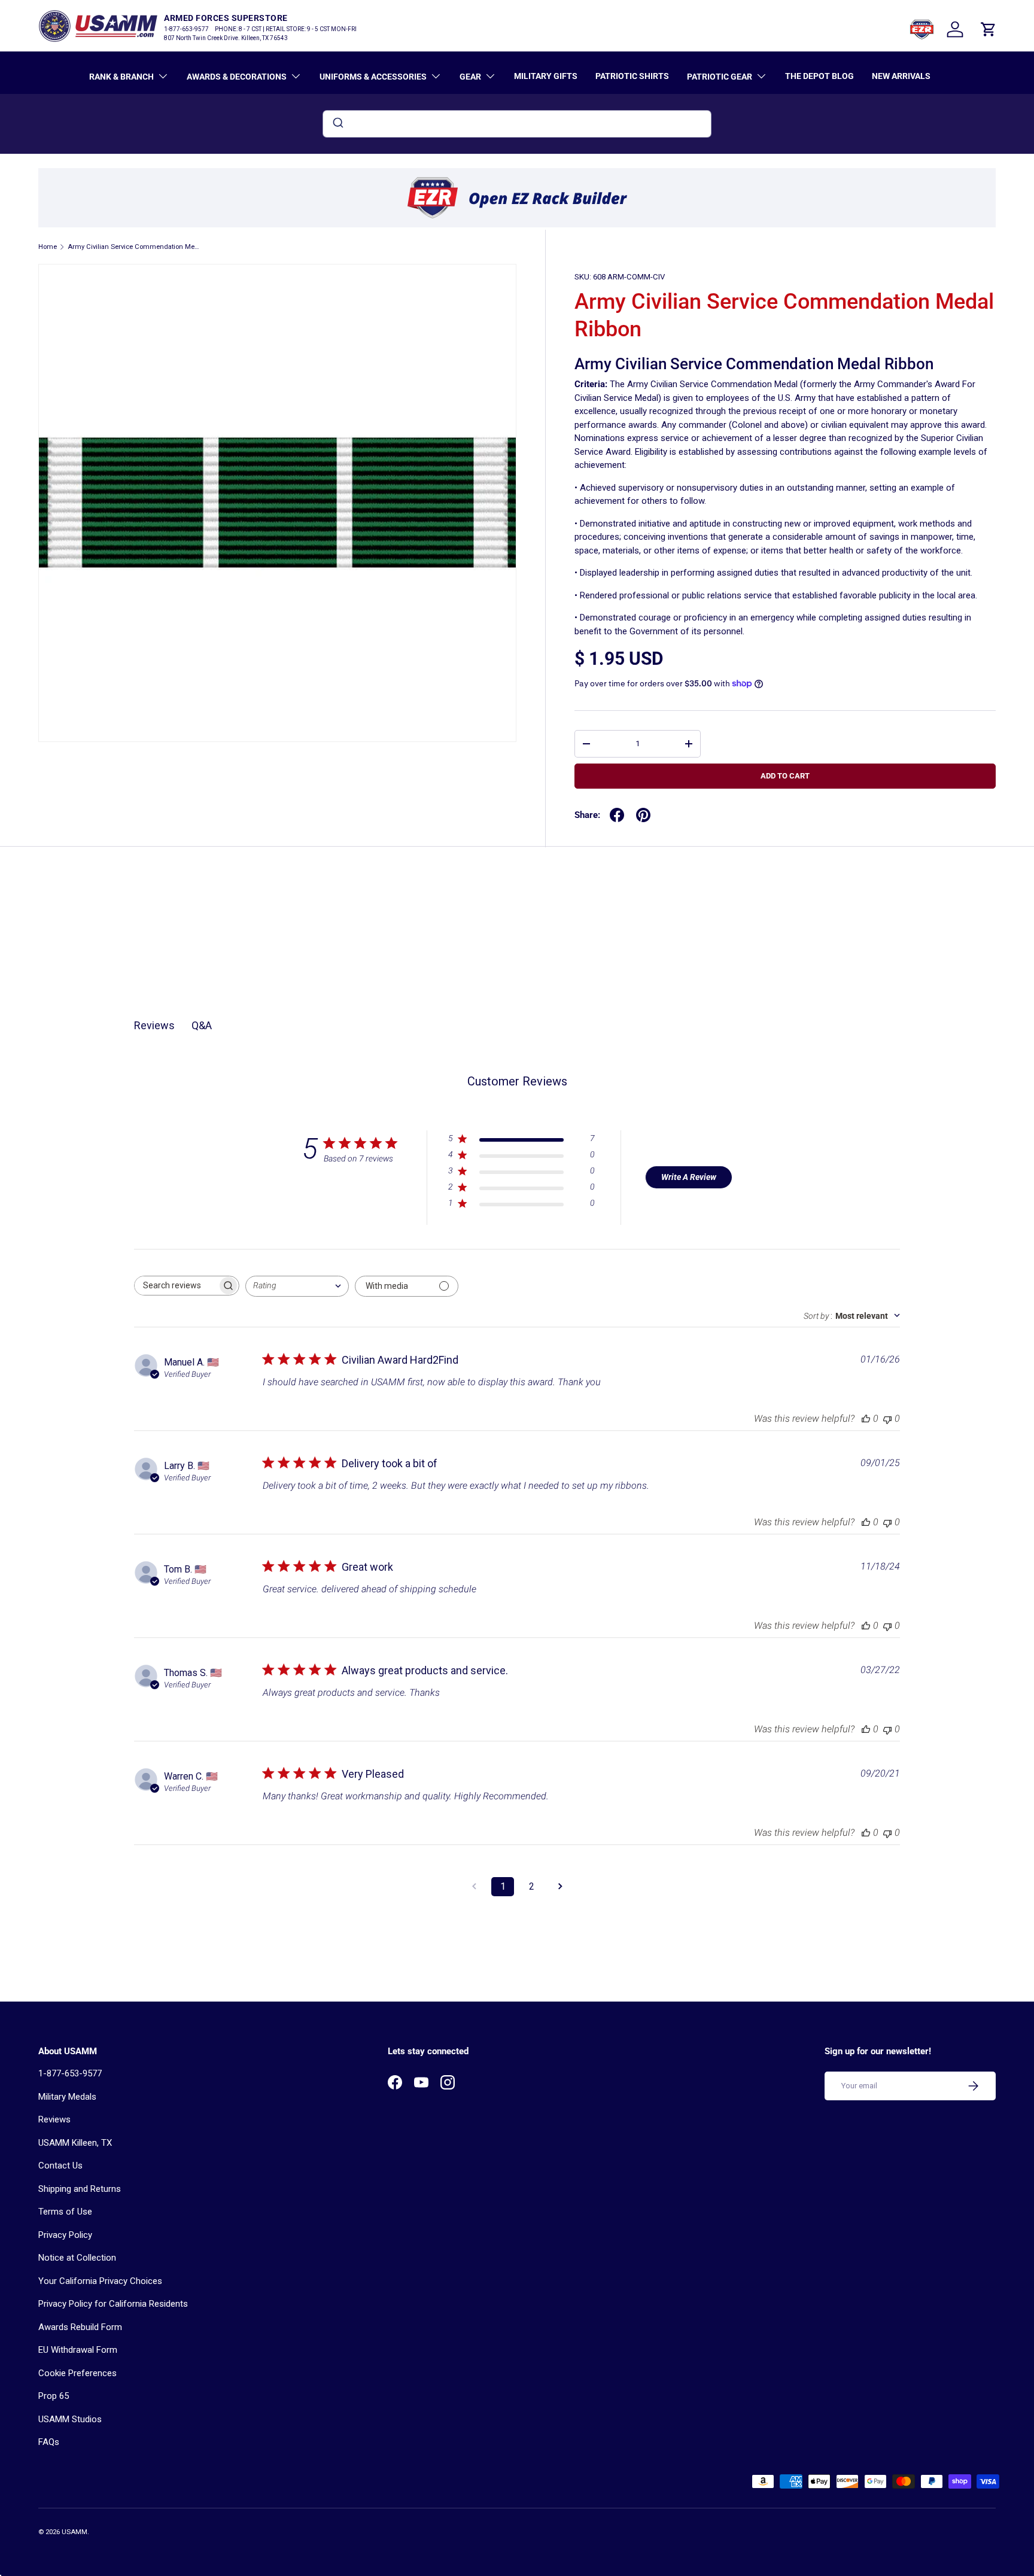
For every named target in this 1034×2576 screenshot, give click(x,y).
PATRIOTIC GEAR (720, 77)
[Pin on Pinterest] (643, 815)
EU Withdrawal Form (78, 2350)
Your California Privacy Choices (100, 2281)
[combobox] (517, 124)
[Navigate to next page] (560, 1887)
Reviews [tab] (154, 1025)
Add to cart (785, 776)
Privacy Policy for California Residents (113, 2304)
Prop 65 (54, 2396)
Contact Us (60, 2166)
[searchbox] (176, 1286)
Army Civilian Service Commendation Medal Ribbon (135, 247)
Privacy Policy (65, 2235)
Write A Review (689, 1177)
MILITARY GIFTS (546, 76)
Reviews (54, 2119)
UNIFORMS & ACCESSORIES (373, 77)
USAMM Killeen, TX (75, 2143)
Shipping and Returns (80, 2189)
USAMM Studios (70, 2419)
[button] (989, 29)
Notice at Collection (77, 2258)
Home (48, 247)
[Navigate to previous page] (474, 1887)
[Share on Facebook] (617, 815)
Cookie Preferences (77, 2373)
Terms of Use (65, 2212)
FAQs (49, 2442)
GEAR (470, 77)
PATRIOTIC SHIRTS (632, 76)
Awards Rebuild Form (80, 2327)
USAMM (74, 2532)
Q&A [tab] (202, 1025)
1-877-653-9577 (70, 2073)
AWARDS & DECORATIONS (237, 77)
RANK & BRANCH (121, 77)
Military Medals (67, 2097)
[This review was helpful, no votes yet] (866, 1418)
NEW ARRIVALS (901, 76)
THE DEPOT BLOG (819, 76)
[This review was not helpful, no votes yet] (887, 1418)
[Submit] (337, 124)
